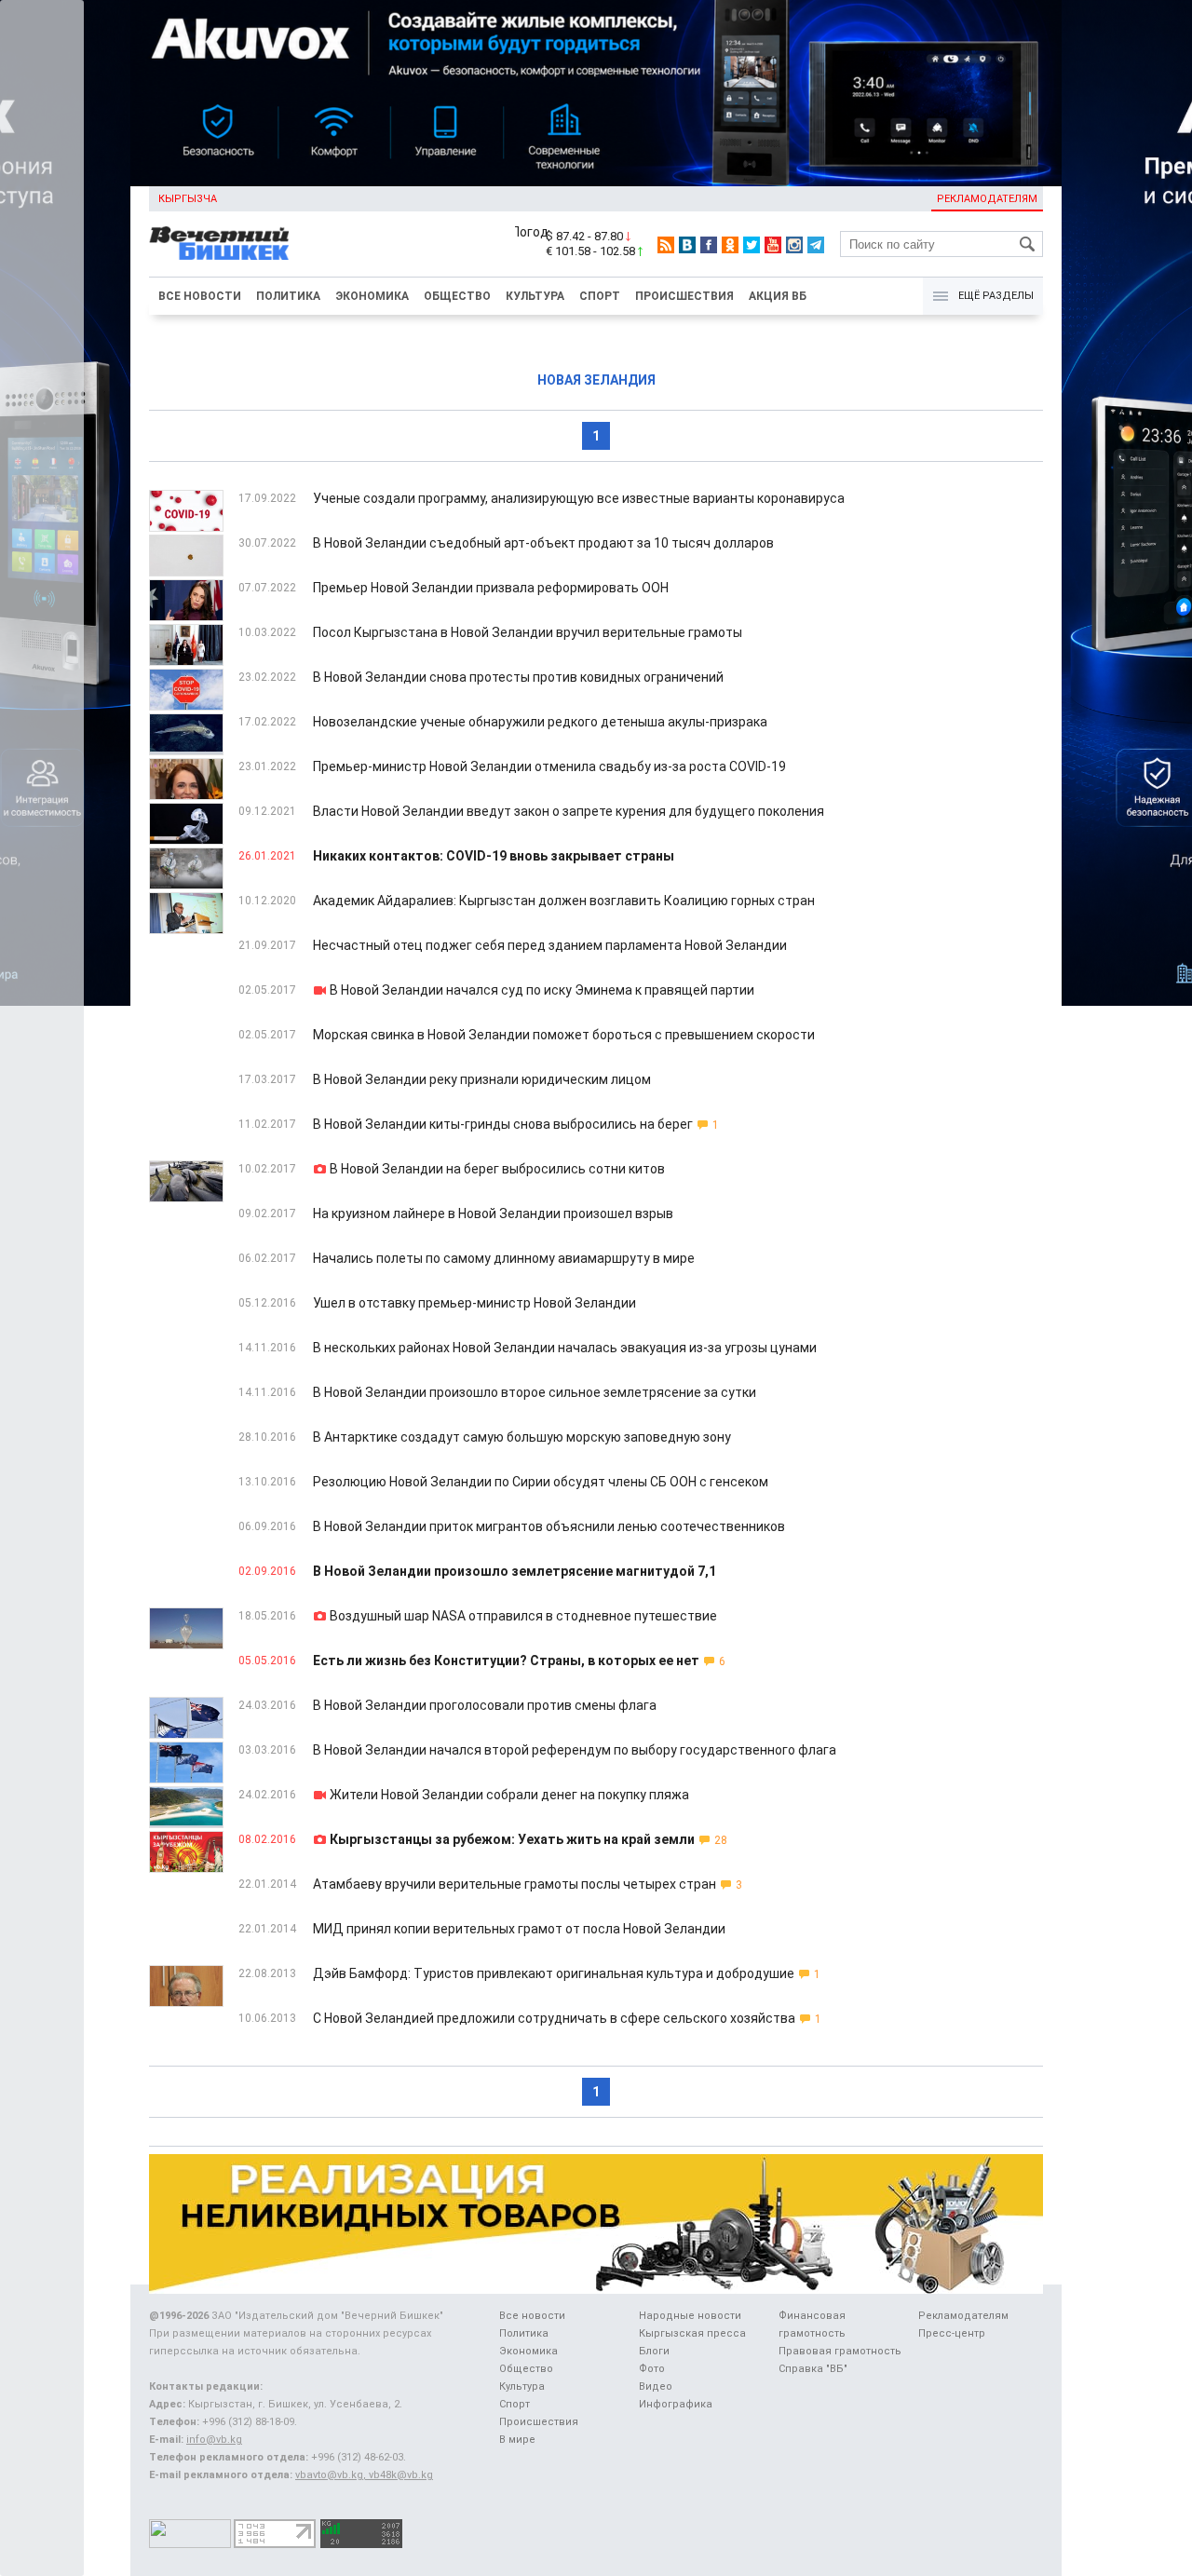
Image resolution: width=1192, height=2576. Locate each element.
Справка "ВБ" (813, 2369)
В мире (517, 2440)
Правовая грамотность (840, 2351)
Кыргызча (188, 199)
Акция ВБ (778, 296)
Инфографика (676, 2404)
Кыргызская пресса (692, 2333)
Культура (535, 296)
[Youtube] (773, 245)
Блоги (654, 2351)
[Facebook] (709, 245)
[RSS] (666, 245)
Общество (457, 296)
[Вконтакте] (687, 245)
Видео (656, 2386)
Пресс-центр (952, 2333)
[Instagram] (794, 245)
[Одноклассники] (730, 245)
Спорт (600, 296)
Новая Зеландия (596, 380)
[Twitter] (752, 245)
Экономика (372, 296)
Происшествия (684, 296)
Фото (652, 2369)
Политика (288, 296)
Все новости (200, 296)
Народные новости (690, 2316)
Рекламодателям (987, 199)
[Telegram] (816, 245)
